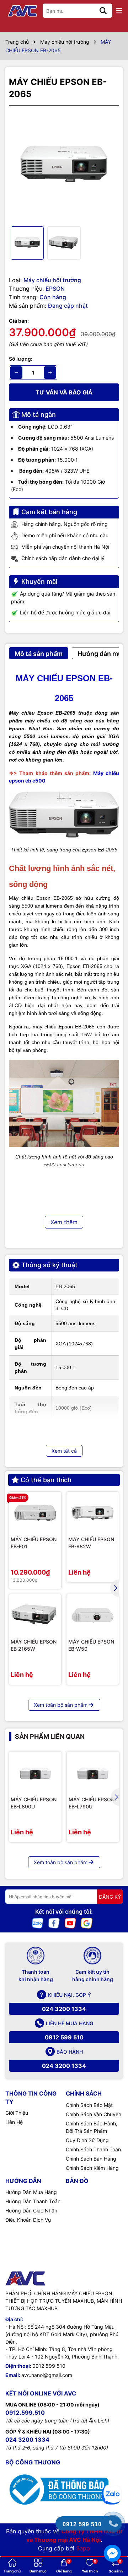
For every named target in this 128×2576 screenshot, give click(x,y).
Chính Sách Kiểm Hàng (92, 2168)
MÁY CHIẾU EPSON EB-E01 (34, 1543)
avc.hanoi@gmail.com (47, 2375)
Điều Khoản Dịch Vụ (28, 2220)
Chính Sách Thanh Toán (93, 2149)
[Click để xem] (64, 166)
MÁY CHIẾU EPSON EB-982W (91, 1543)
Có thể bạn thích (46, 1480)
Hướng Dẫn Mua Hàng (31, 2192)
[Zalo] (38, 1923)
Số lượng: (21, 359)
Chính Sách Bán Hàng (91, 2159)
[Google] (87, 1923)
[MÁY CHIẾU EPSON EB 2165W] (35, 1615)
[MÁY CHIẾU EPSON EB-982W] (93, 1513)
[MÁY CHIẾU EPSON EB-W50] (93, 1615)
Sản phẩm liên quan (50, 1736)
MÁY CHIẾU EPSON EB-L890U (34, 1803)
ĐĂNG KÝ (110, 1897)
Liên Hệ (14, 2122)
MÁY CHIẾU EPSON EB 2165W (34, 1645)
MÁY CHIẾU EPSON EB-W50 (91, 1645)
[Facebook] (54, 1923)
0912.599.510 (25, 2413)
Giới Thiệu (17, 2113)
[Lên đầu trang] (113, 2468)
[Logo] (23, 11)
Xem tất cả (64, 1451)
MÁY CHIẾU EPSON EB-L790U (92, 1803)
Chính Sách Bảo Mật (89, 2105)
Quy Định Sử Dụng (87, 2140)
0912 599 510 (64, 2037)
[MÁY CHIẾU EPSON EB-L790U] (93, 1773)
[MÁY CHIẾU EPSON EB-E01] (35, 1513)
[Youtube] (70, 1923)
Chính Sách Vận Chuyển (94, 2114)
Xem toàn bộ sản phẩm (61, 1705)
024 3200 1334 (64, 2009)
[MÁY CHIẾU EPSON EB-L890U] (35, 1773)
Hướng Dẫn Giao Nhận (31, 2211)
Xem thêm (64, 1222)
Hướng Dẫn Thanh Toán (33, 2201)
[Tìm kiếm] (103, 11)
